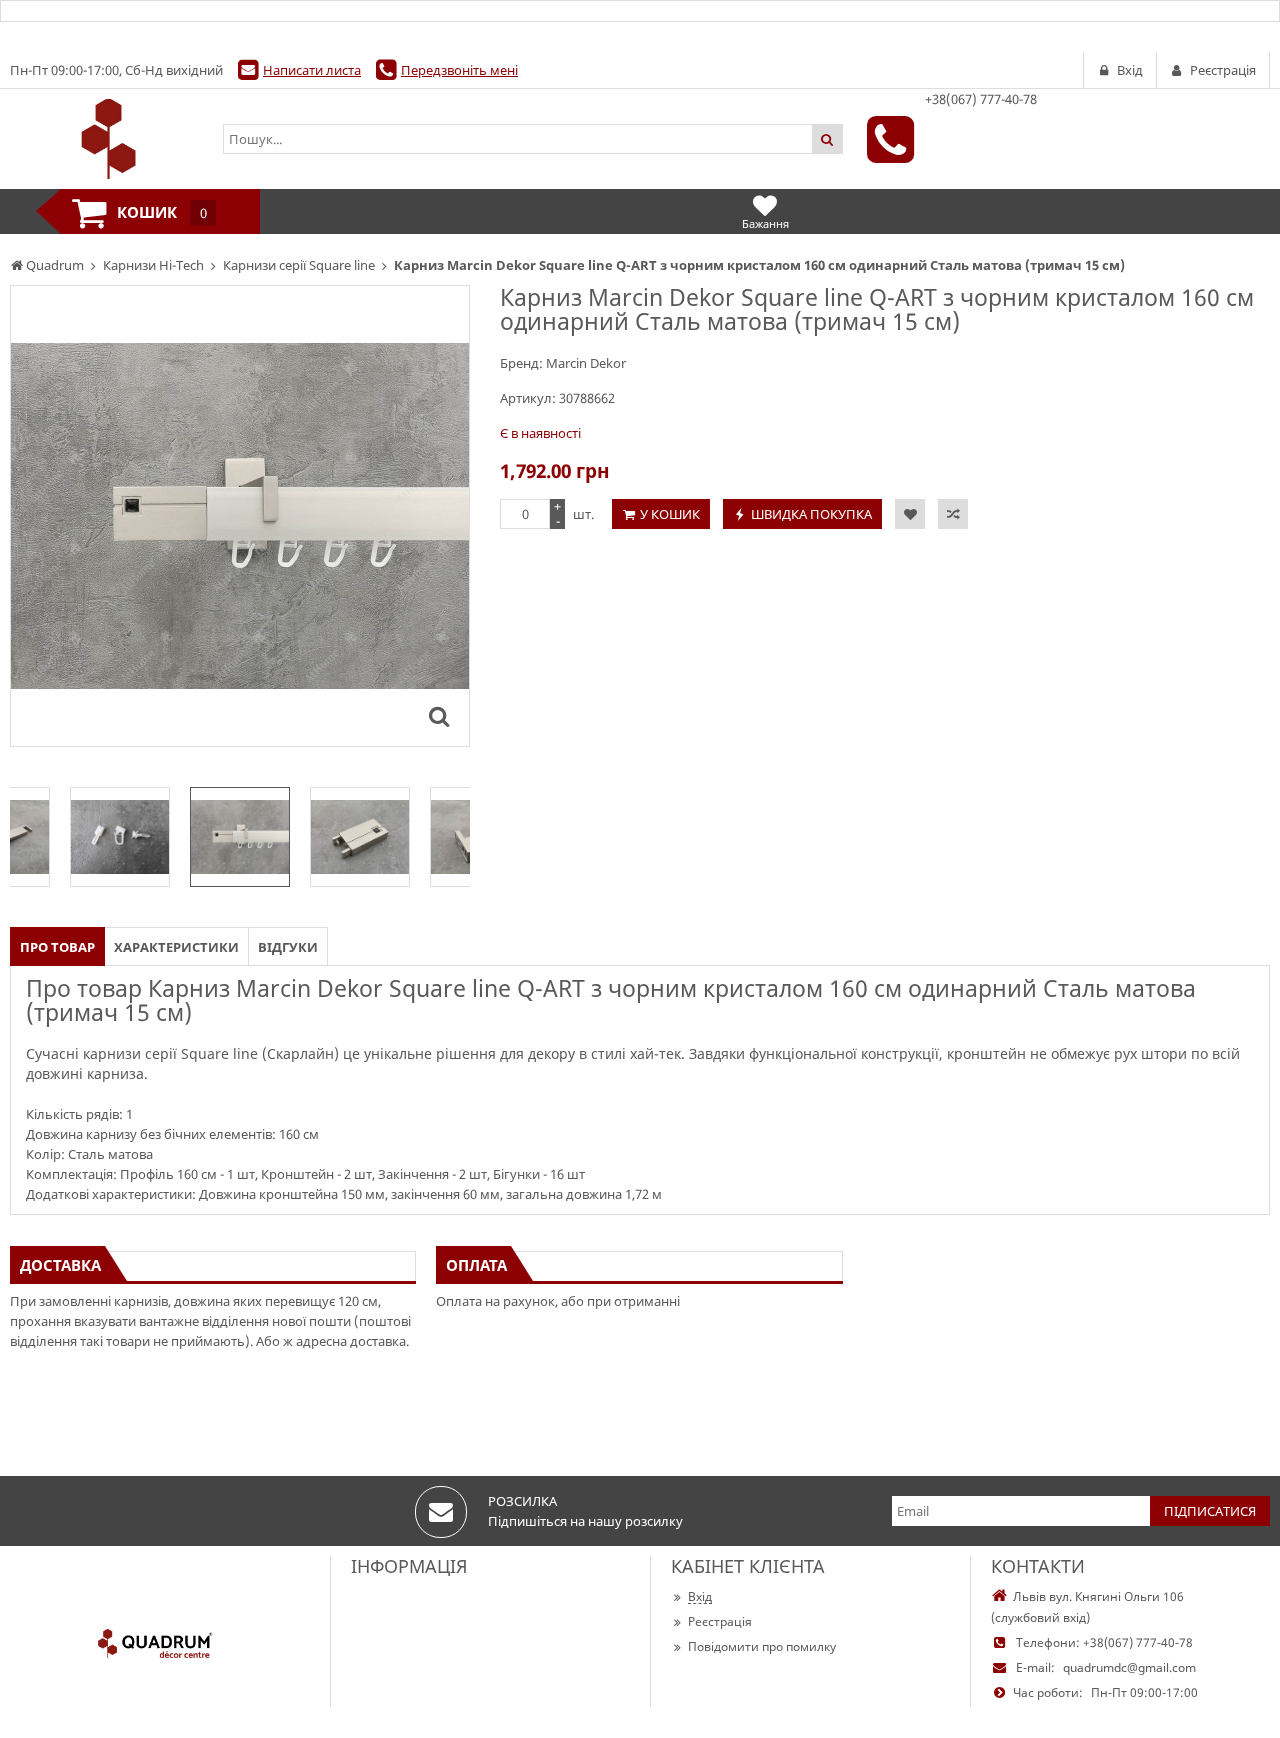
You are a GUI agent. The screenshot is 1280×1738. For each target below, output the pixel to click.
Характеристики (176, 947)
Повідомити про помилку (762, 1646)
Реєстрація (720, 1621)
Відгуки (288, 947)
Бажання (765, 223)
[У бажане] (910, 514)
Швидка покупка (811, 514)
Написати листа (312, 70)
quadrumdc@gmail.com (1129, 1667)
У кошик (670, 514)
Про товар (57, 947)
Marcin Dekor (586, 363)
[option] (240, 516)
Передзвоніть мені (459, 70)
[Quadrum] (106, 139)
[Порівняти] (953, 514)
